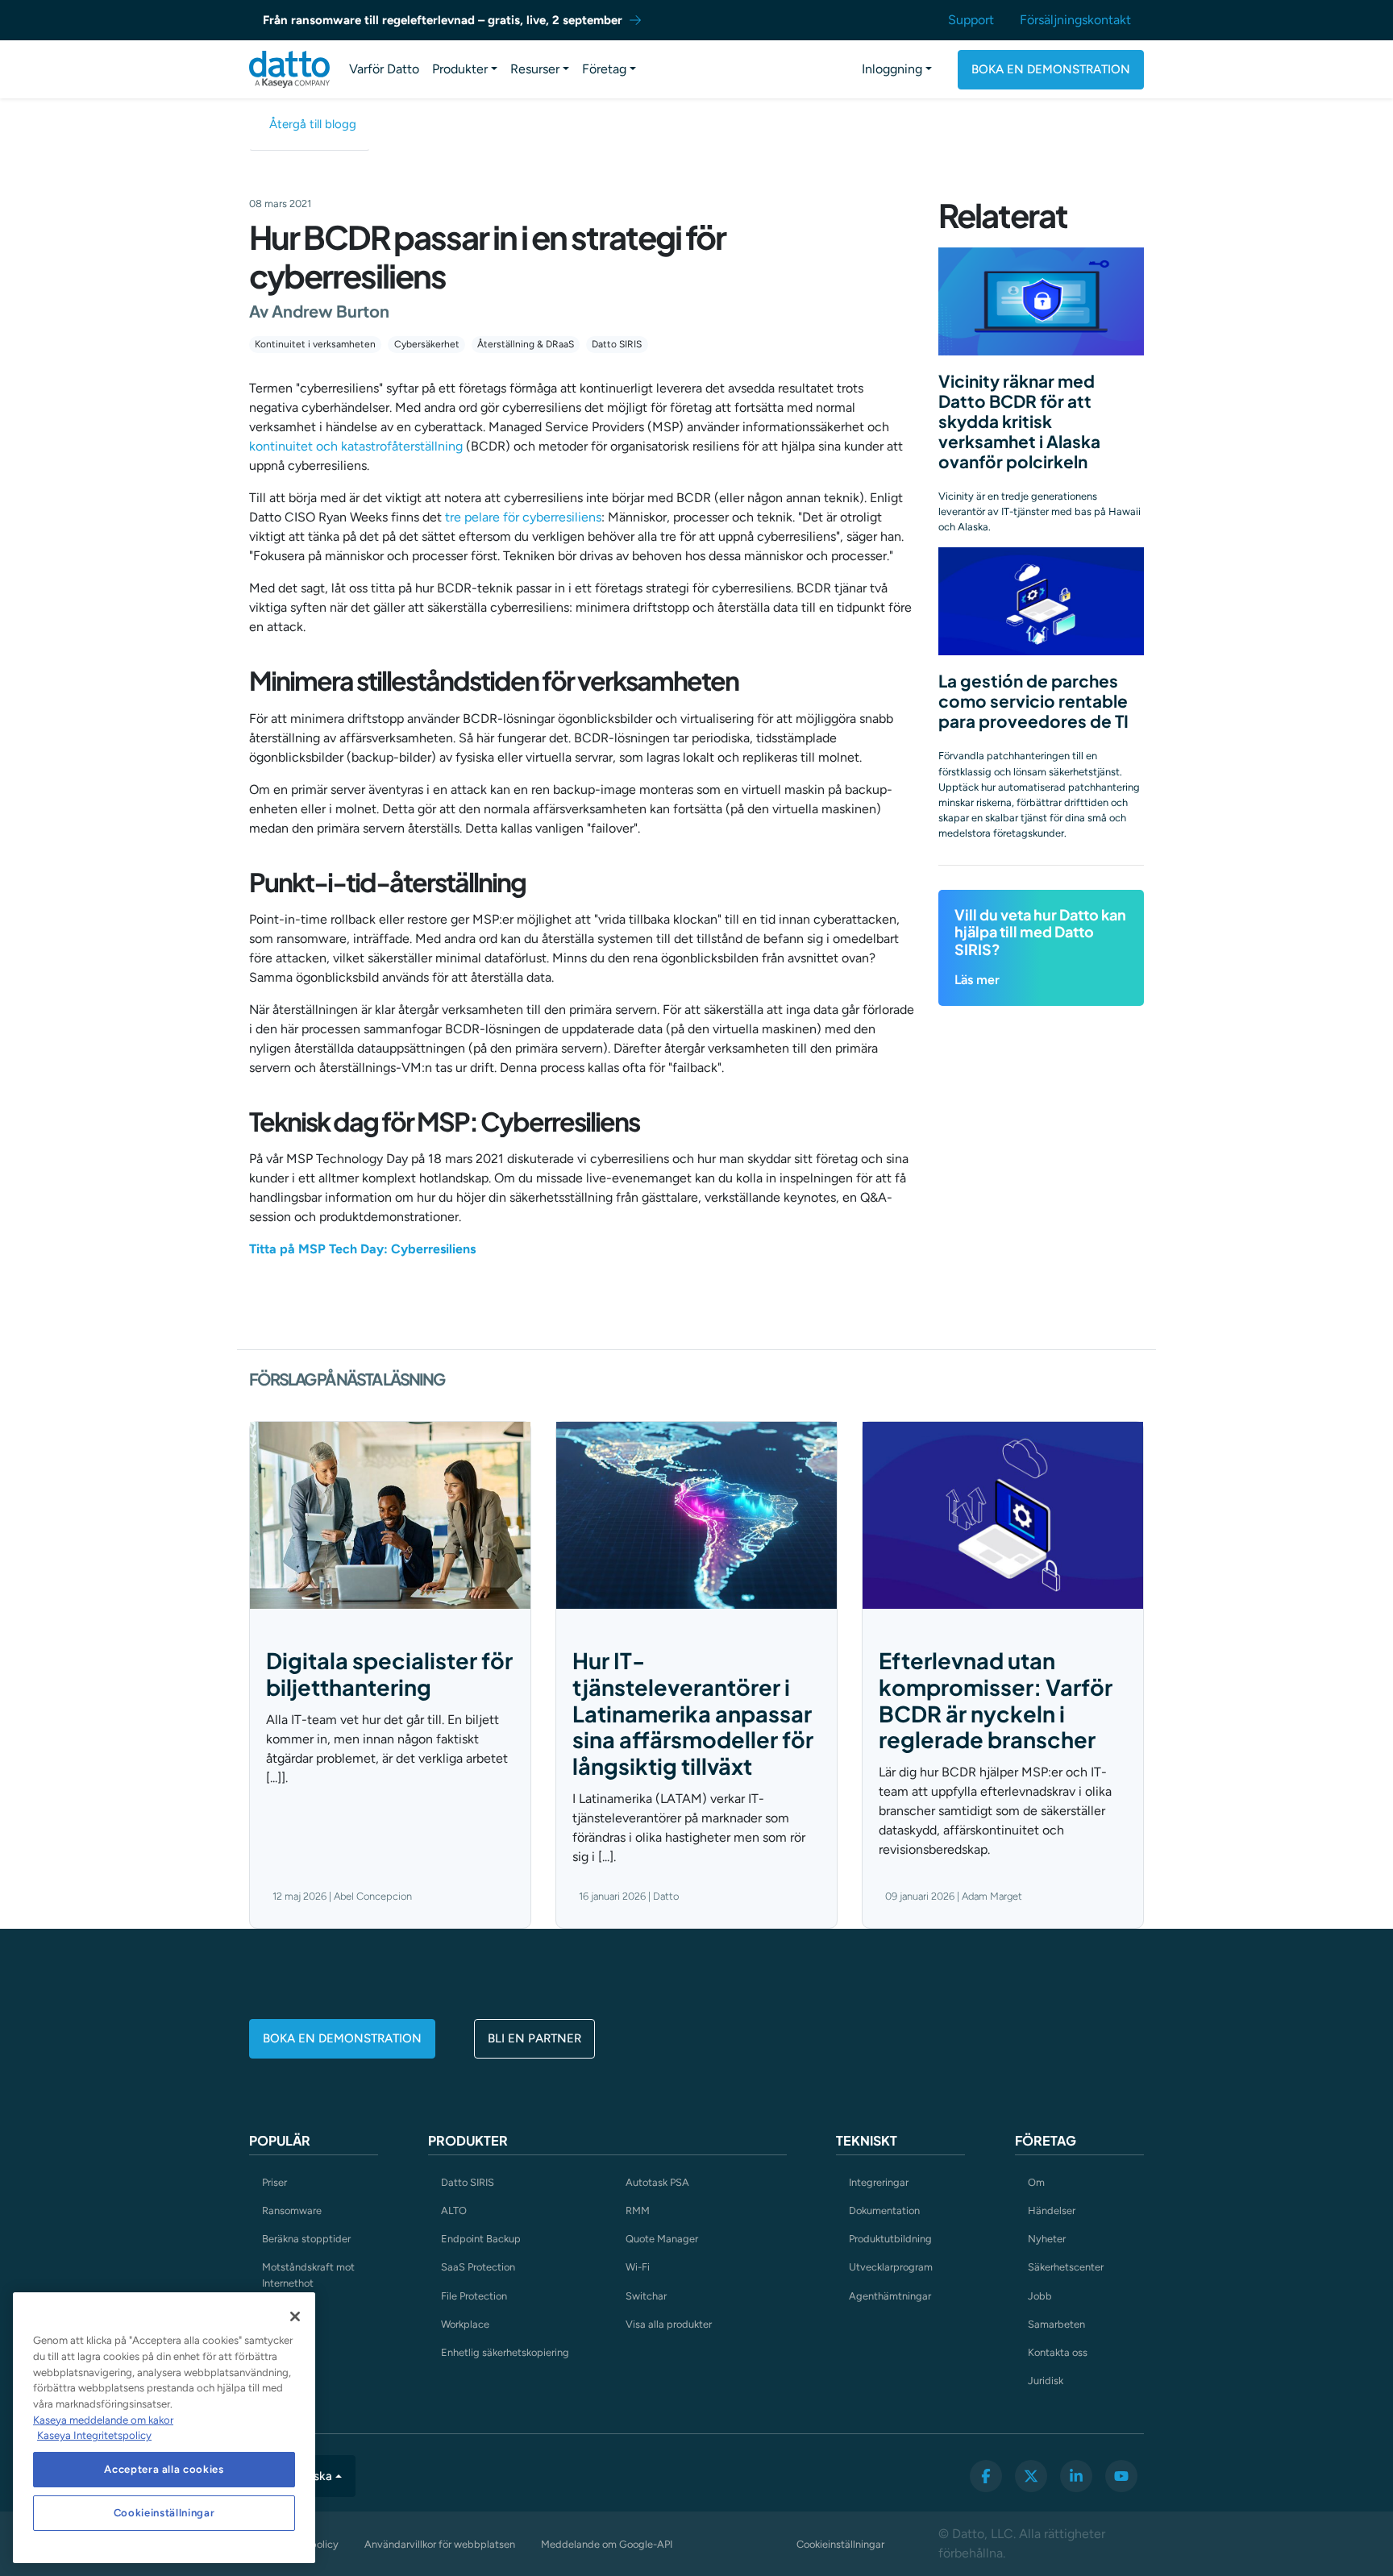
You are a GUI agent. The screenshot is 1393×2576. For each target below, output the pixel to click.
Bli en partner (534, 2038)
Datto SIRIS (617, 344)
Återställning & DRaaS (526, 344)
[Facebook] (986, 2476)
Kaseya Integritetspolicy (94, 2435)
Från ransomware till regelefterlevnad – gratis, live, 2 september (443, 20)
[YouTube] (1121, 2476)
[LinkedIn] (1076, 2476)
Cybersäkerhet (427, 344)
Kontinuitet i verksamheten (315, 344)
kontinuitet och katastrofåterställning (356, 446)
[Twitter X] (1031, 2476)
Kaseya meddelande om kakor (103, 2420)
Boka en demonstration (1051, 69)
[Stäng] (295, 2316)
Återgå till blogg (313, 124)
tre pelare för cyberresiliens (523, 517)
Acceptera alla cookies (164, 2469)
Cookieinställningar (840, 2544)
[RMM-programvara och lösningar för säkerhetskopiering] (289, 69)
